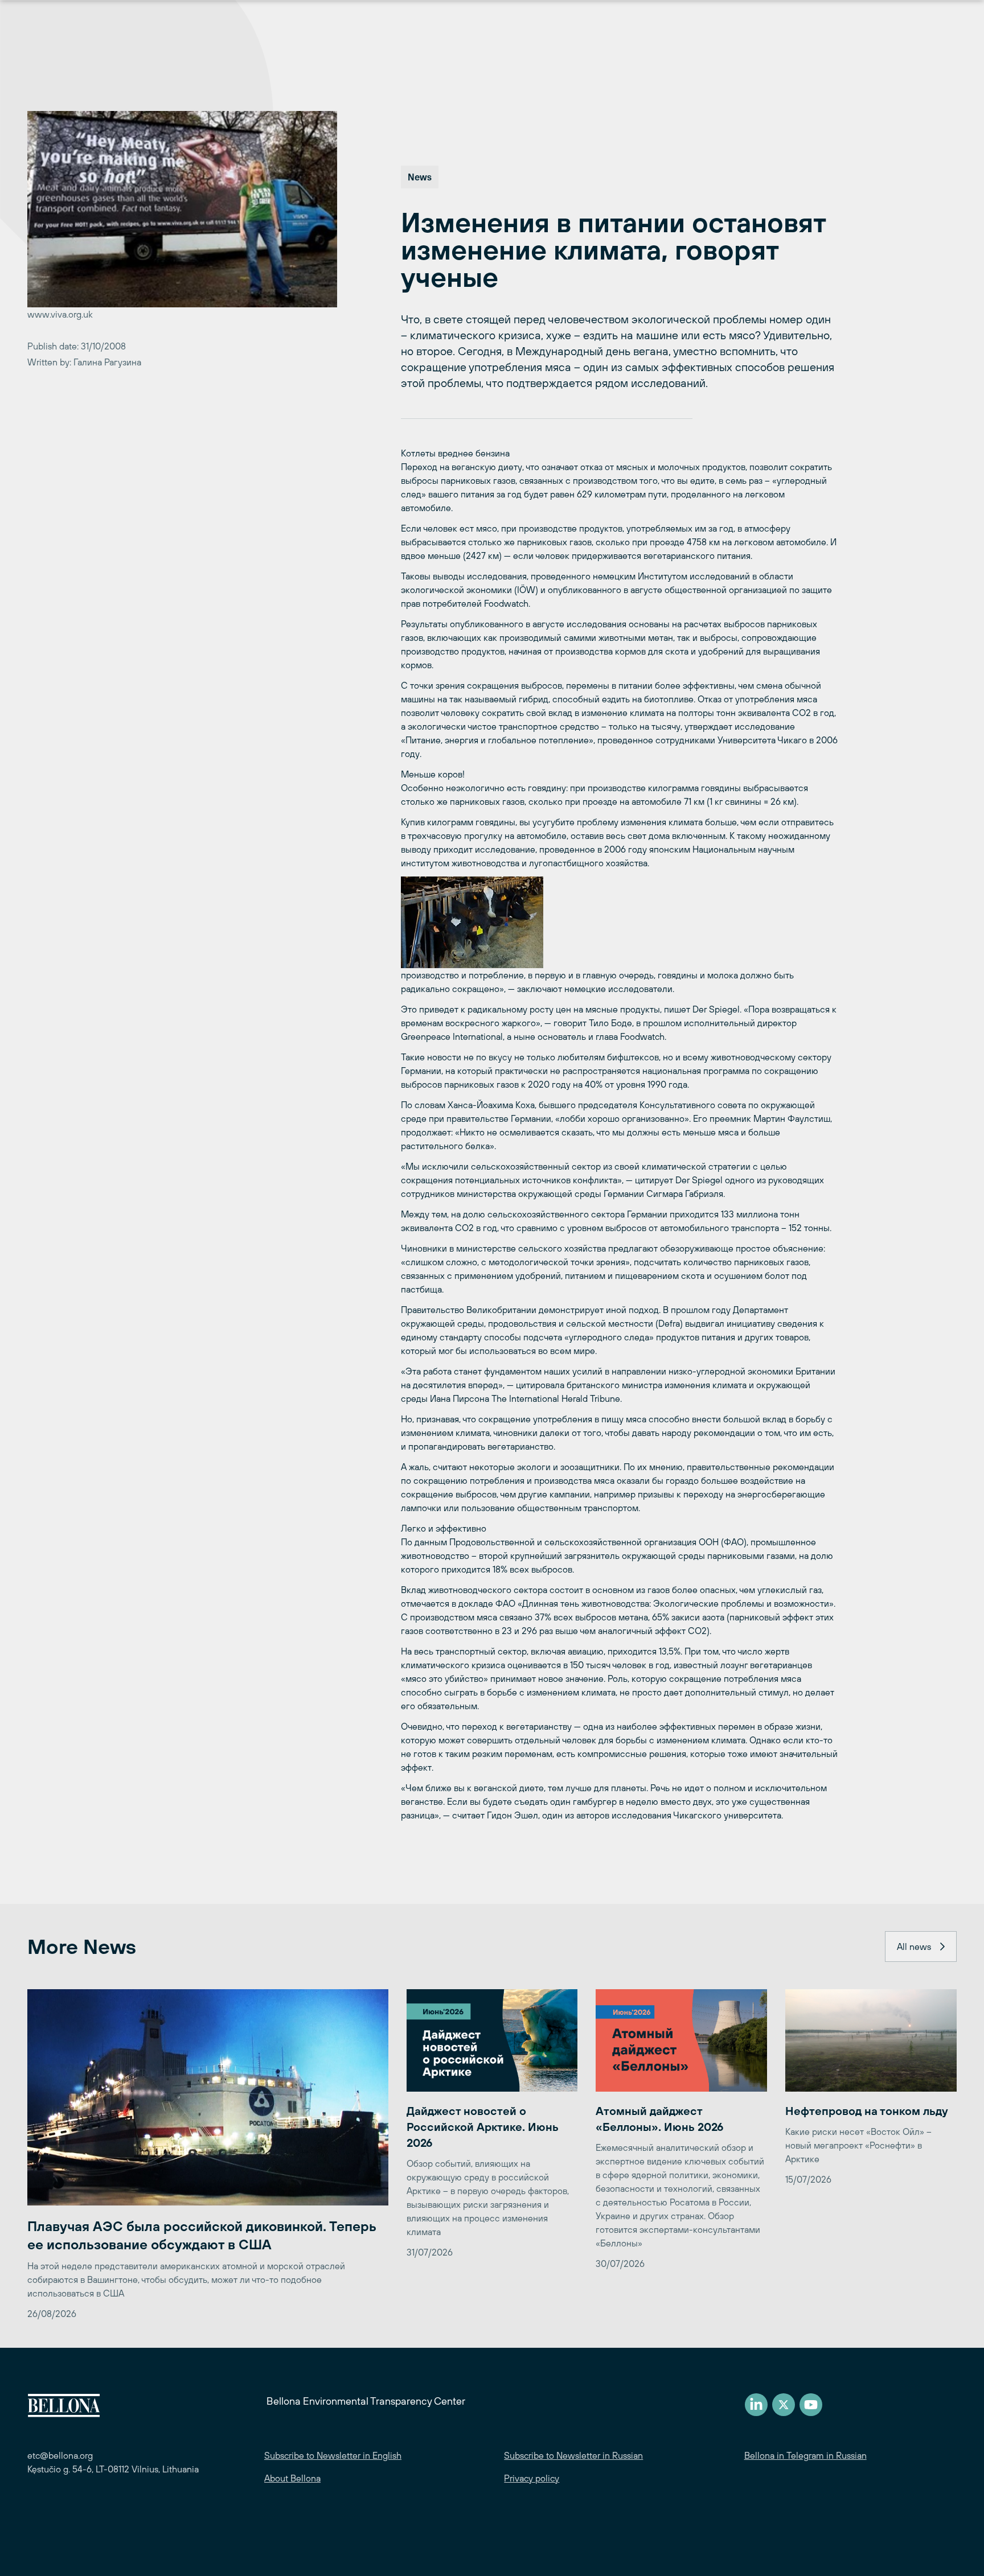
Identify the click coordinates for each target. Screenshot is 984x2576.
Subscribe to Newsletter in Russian (573, 2455)
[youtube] (811, 2405)
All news (914, 1947)
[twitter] (784, 2405)
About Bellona (292, 2478)
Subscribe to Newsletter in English (333, 2455)
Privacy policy (532, 2478)
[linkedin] (756, 2405)
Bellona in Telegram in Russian (805, 2455)
